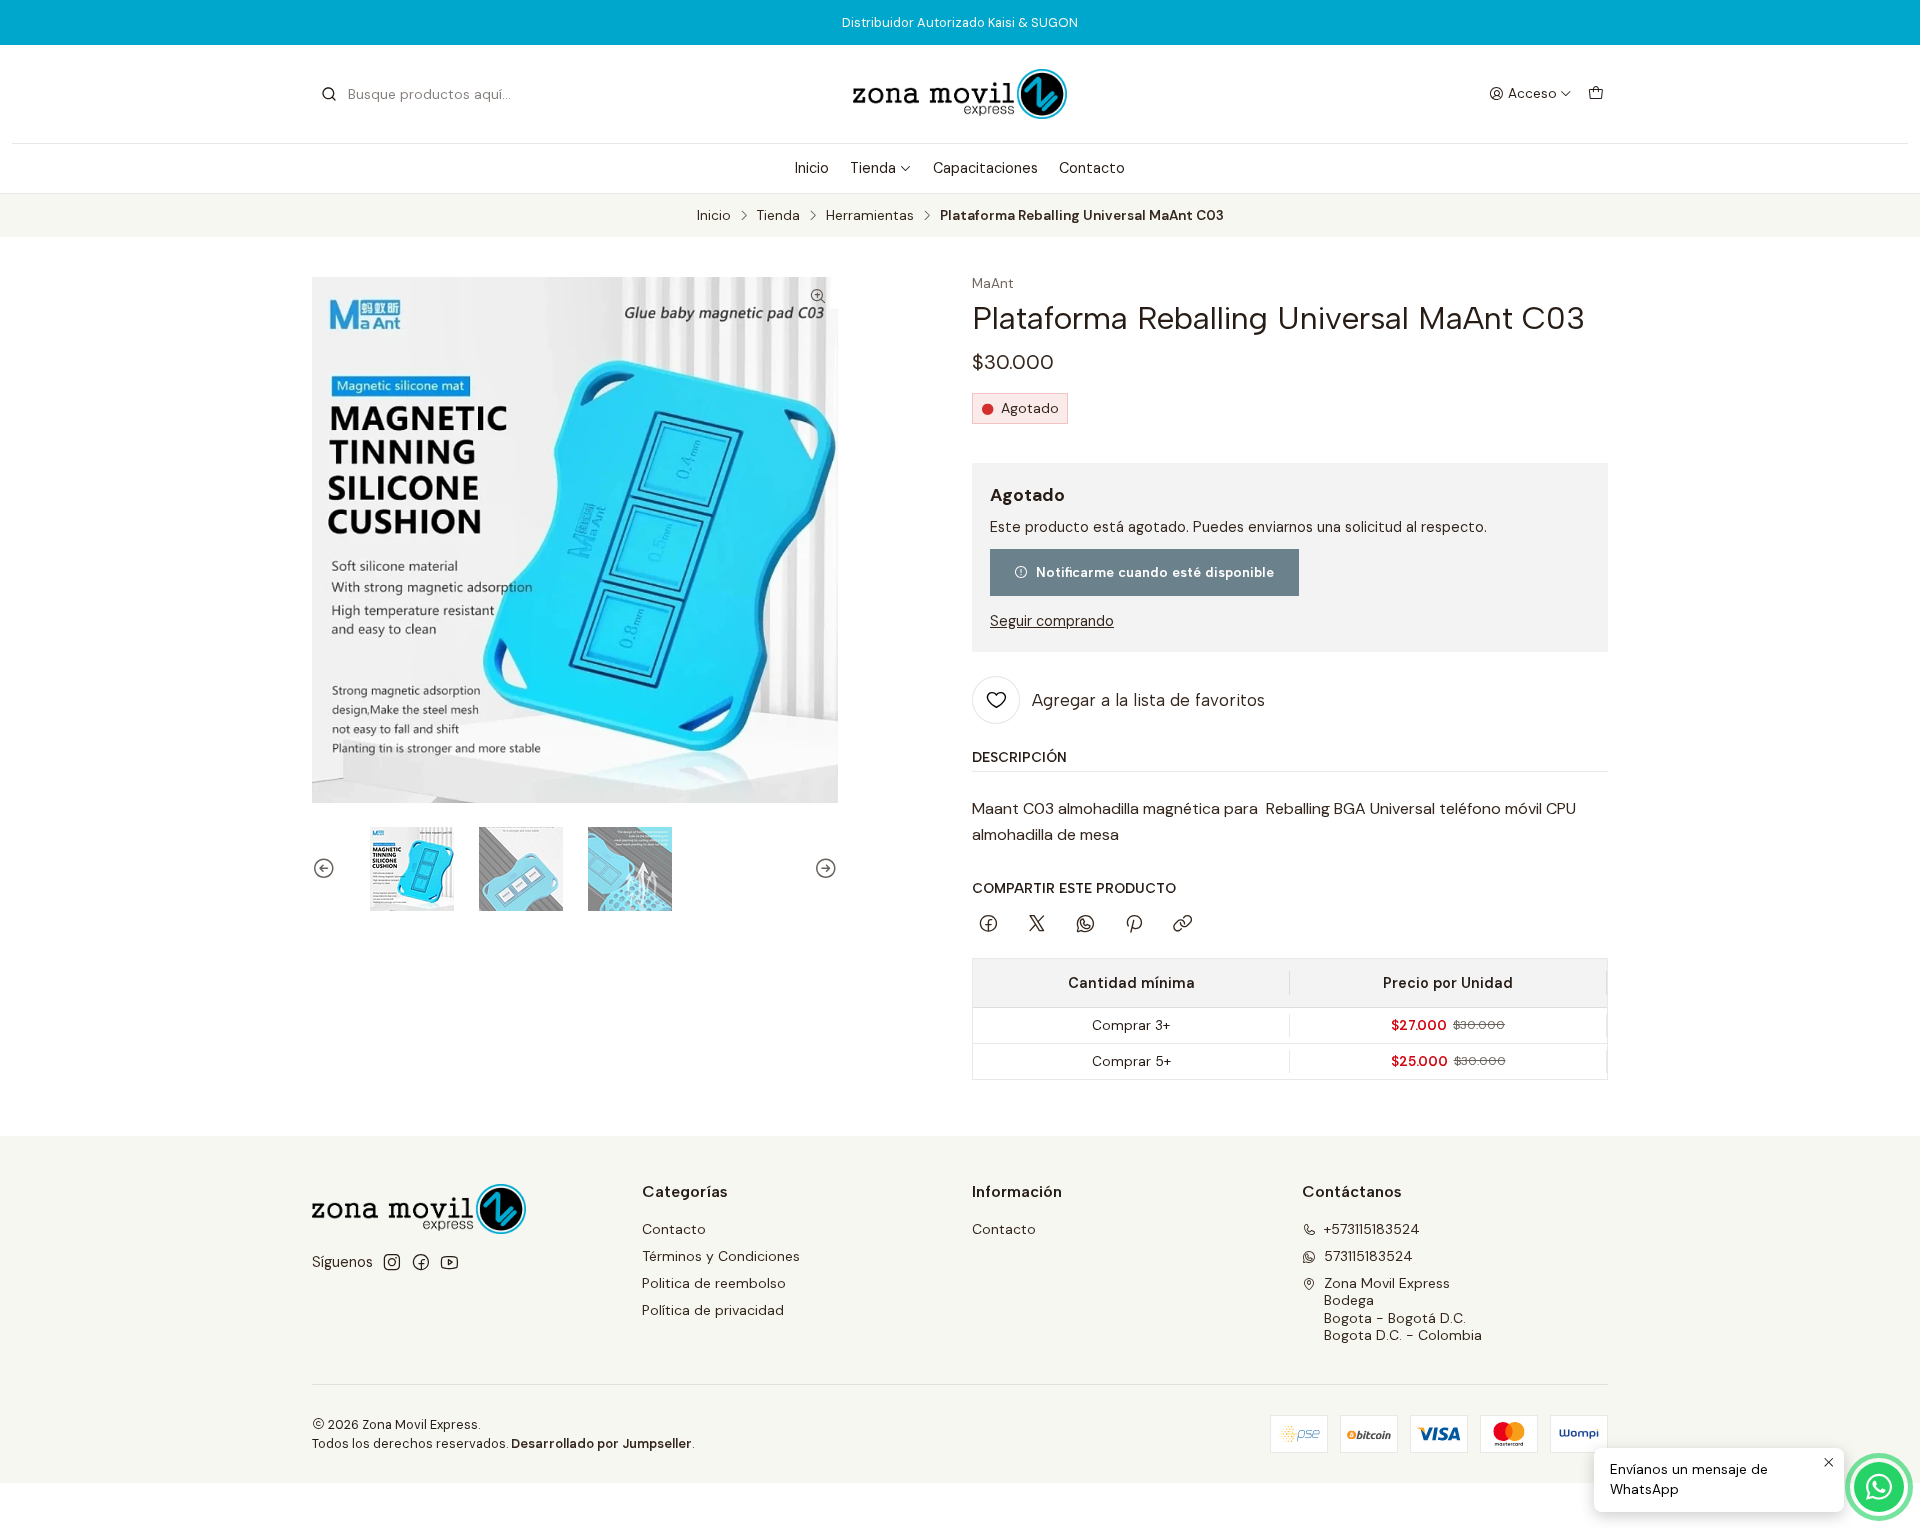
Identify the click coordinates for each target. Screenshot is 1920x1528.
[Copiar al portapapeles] (1182, 925)
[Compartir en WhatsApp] (1085, 925)
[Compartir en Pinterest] (1134, 925)
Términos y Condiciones (721, 1256)
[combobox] (422, 94)
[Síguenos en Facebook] (421, 1262)
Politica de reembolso (714, 1283)
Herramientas (870, 216)
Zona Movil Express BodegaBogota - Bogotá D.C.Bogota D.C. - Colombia (1403, 1309)
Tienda (873, 168)
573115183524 (1368, 1256)
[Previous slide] (327, 869)
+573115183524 (1372, 1229)
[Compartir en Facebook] (988, 925)
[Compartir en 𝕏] (1037, 925)
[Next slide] (823, 869)
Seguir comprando (1052, 621)
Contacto (1092, 168)
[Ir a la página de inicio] (960, 94)
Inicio (812, 168)
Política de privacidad (713, 1310)
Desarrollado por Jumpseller (601, 1443)
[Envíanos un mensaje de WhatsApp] (1879, 1487)
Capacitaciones (985, 168)
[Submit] (329, 94)
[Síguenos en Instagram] (392, 1262)
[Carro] (1596, 94)
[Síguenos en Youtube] (449, 1262)
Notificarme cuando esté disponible (1155, 572)
